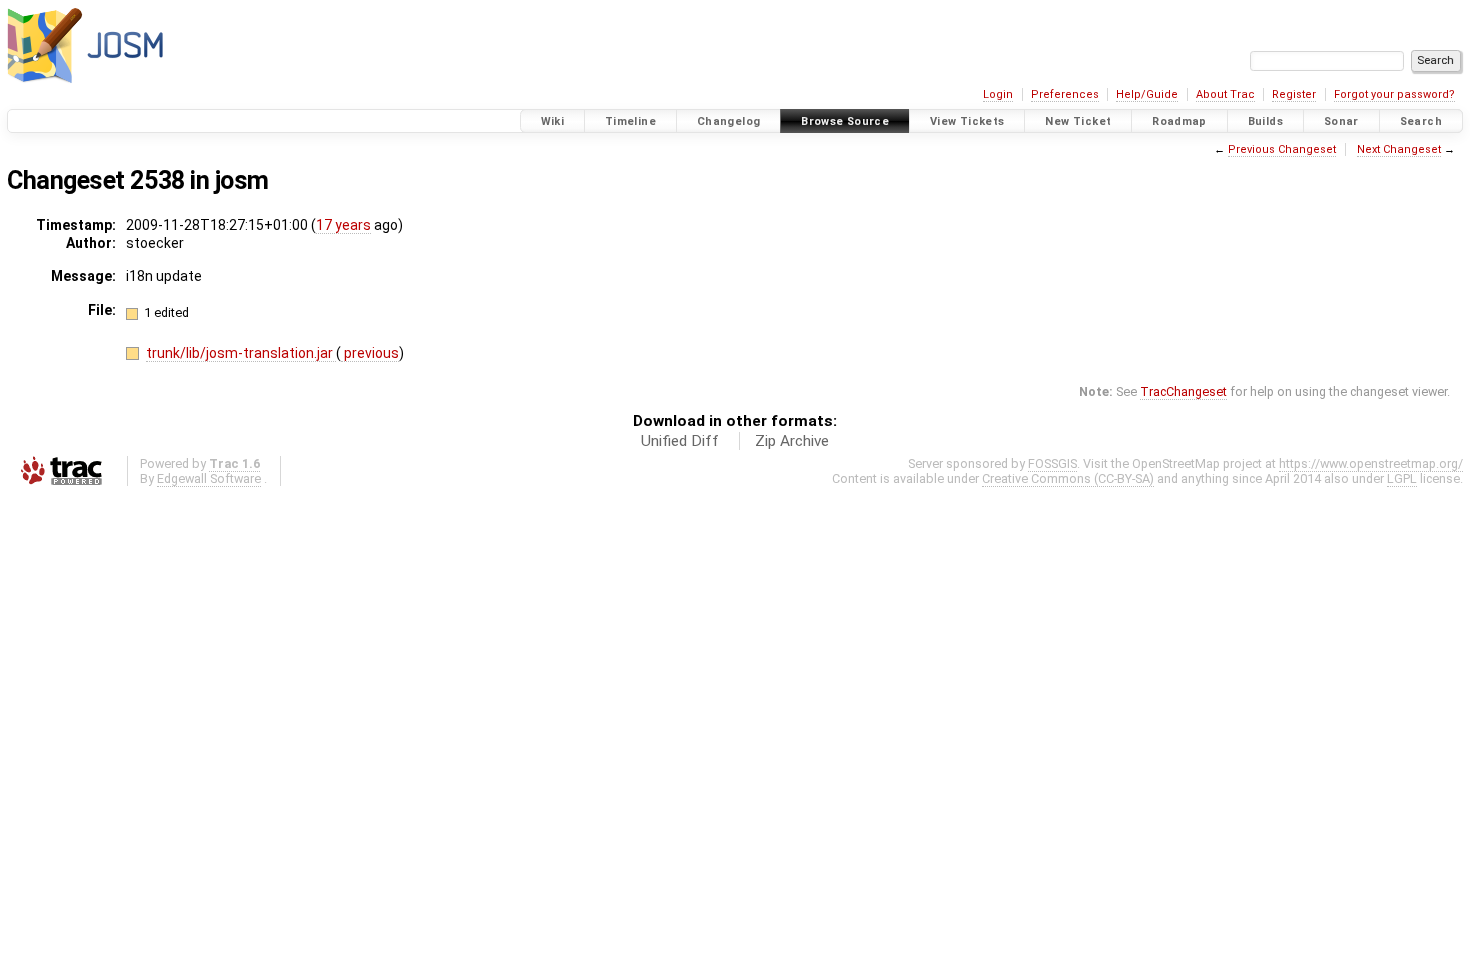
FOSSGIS (1052, 463)
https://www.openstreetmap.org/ (1371, 463)
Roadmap (1179, 121)
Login (998, 94)
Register (1294, 94)
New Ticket (1078, 121)
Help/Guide (1147, 94)
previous (370, 353)
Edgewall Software (209, 478)
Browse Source (845, 121)
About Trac (1225, 94)
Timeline (630, 121)
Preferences (1065, 94)
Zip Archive (792, 441)
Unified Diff (680, 441)
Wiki (553, 121)
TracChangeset (1183, 391)
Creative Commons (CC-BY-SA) (1068, 478)
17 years (343, 225)
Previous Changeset (1282, 149)
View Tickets (967, 121)
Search (1421, 121)
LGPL (1402, 478)
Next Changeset (1399, 149)
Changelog (728, 121)
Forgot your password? (1394, 94)
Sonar (1341, 121)
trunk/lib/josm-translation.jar (241, 353)
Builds (1265, 121)
